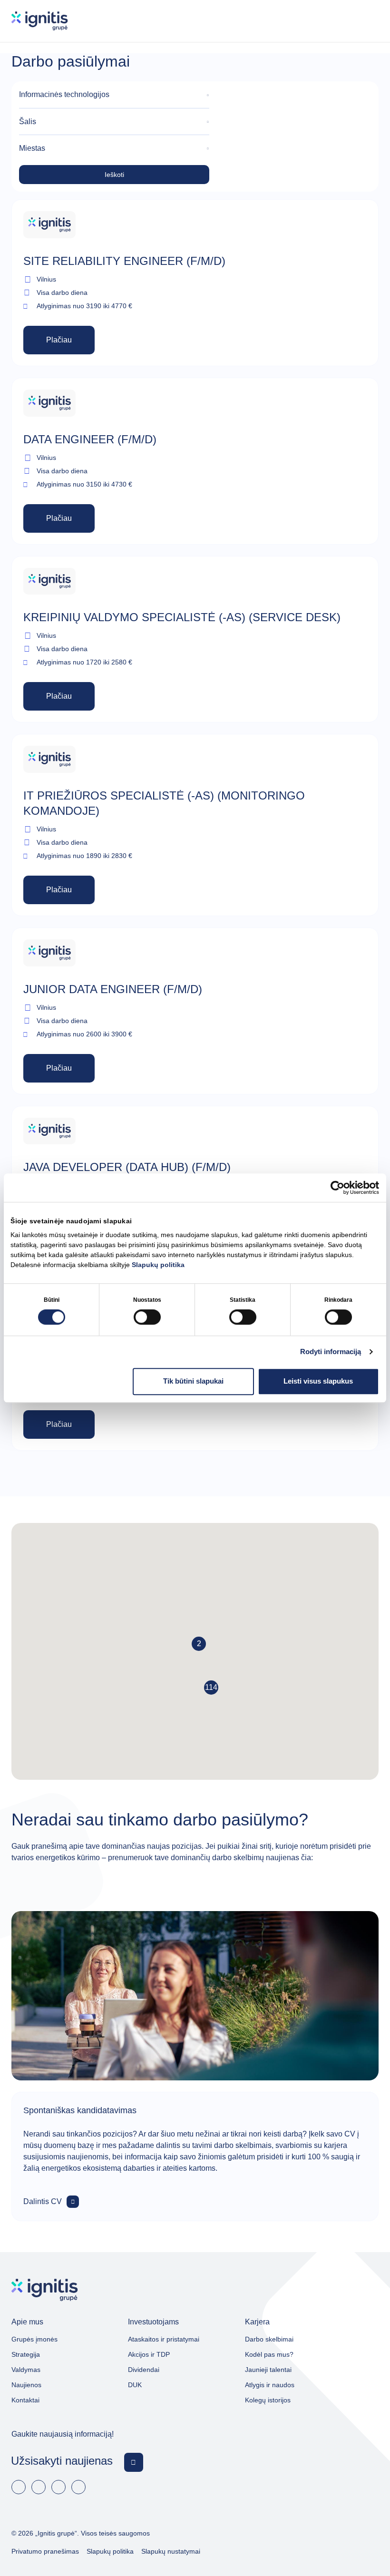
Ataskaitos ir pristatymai (164, 2339)
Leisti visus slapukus (318, 1381)
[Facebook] (19, 2487)
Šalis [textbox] (28, 122)
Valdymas (26, 2370)
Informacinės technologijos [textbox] (64, 94)
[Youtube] (58, 2487)
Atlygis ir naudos (270, 2385)
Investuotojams (153, 2322)
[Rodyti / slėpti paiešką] (342, 21)
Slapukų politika (158, 1265)
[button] (211, 1688)
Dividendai (144, 2370)
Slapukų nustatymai (171, 2551)
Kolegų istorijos (268, 2400)
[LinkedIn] (39, 2487)
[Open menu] (370, 21)
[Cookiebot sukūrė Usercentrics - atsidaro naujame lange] (337, 1188)
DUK (135, 2385)
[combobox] (114, 95)
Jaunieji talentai (268, 2370)
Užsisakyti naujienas (62, 2461)
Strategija (26, 2354)
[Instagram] (78, 2487)
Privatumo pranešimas (45, 2551)
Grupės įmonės (34, 2339)
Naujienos (26, 2385)
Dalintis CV (43, 2201)
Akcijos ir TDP (149, 2354)
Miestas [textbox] (32, 148)
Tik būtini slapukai (193, 1381)
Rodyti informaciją (331, 1351)
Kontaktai (25, 2400)
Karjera (257, 2322)
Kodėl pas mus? (269, 2354)
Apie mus (27, 2322)
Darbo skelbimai (269, 2339)
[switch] (147, 1317)
